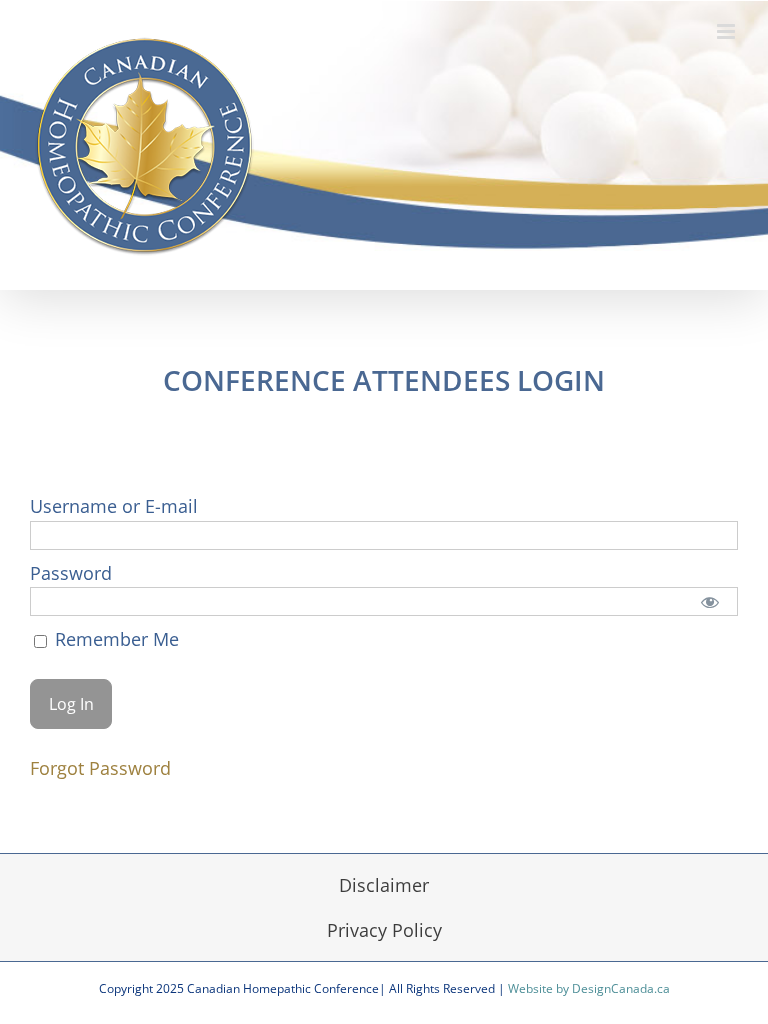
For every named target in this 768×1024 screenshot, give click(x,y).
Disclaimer (384, 885)
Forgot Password (100, 768)
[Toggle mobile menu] (727, 31)
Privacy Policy (384, 930)
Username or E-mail (114, 506)
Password (71, 573)
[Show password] (710, 601)
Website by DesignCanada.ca (589, 988)
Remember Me (114, 639)
